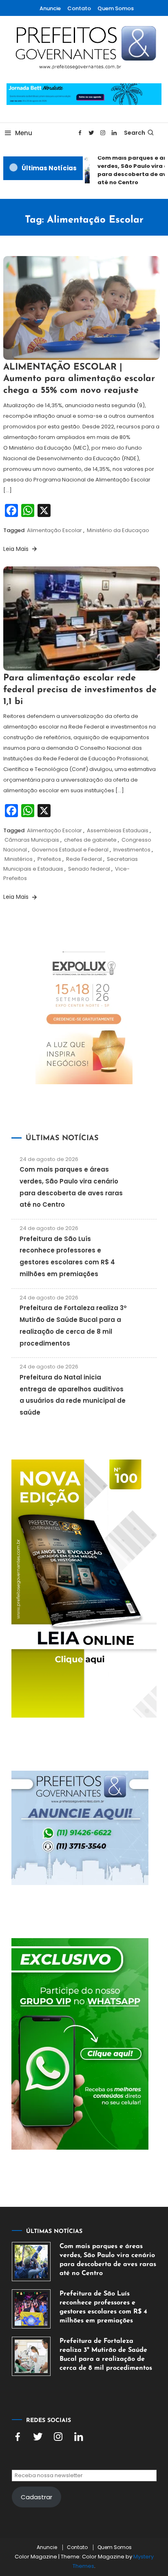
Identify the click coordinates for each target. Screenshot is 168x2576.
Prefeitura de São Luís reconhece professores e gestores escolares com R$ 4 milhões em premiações (103, 2307)
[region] (84, 2501)
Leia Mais (17, 549)
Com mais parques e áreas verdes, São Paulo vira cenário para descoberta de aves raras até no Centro (108, 2260)
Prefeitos (49, 859)
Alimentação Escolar (54, 530)
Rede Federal (84, 859)
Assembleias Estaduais (118, 830)
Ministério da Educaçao (118, 530)
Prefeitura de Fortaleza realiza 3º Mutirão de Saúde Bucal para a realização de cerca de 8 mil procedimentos (106, 2355)
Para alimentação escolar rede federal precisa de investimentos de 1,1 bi (80, 690)
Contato (79, 8)
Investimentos (132, 850)
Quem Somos (116, 8)
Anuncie (50, 8)
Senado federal (89, 869)
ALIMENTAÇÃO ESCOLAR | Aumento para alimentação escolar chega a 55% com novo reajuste (79, 379)
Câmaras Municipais (32, 840)
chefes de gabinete (90, 840)
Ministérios (19, 859)
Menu (24, 133)
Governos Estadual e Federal (70, 850)
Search (135, 133)
